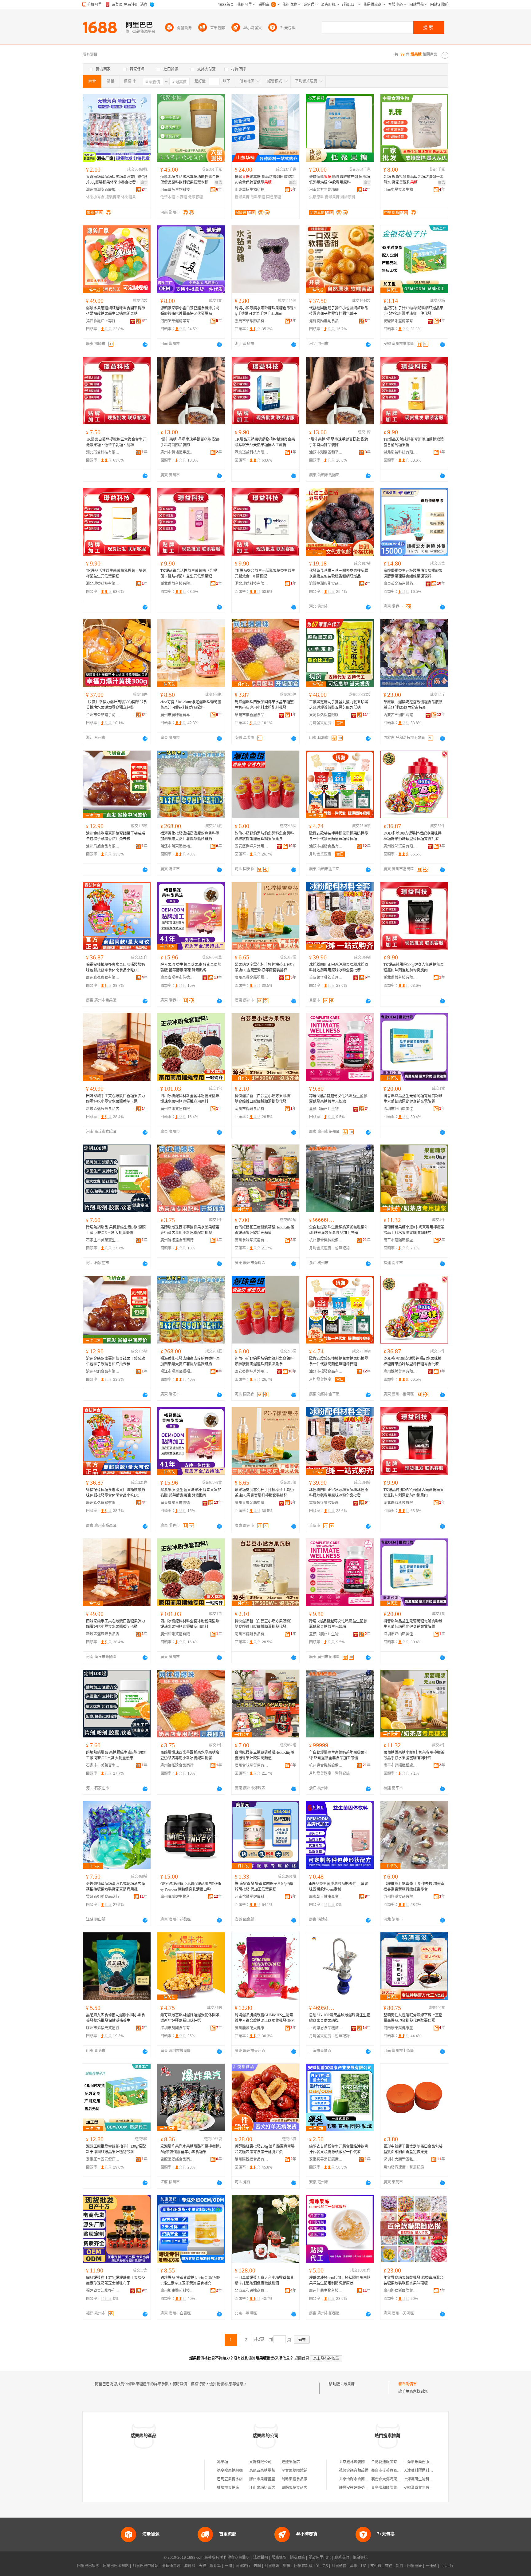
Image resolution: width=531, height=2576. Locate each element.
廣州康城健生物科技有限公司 (177, 1897)
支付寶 (376, 2566)
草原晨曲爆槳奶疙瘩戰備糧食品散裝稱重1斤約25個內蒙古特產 (413, 705)
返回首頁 (302, 2358)
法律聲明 (261, 2558)
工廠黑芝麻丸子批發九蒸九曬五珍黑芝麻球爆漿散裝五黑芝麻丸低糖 (339, 705)
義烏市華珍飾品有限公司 (252, 321)
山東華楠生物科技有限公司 (252, 190)
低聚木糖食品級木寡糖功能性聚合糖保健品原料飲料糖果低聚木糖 (190, 180)
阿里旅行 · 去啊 (248, 2566)
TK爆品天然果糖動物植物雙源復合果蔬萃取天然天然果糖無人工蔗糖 (265, 442)
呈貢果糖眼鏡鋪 (294, 2471)
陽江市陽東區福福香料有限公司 (177, 846)
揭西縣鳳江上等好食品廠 (103, 321)
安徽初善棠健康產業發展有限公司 (326, 2159)
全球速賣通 (171, 2566)
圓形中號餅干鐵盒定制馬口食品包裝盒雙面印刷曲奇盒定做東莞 (413, 2149)
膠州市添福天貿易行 (103, 2028)
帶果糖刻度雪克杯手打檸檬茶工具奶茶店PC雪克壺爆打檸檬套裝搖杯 (264, 967)
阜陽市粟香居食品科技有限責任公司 (252, 715)
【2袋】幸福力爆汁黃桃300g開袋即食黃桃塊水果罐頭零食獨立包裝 (116, 705)
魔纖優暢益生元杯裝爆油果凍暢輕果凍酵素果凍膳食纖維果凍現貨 (413, 574)
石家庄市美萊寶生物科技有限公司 (103, 1240)
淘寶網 (190, 2566)
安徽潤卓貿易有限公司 (422, 2488)
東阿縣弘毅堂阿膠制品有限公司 (326, 715)
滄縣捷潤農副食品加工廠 (326, 584)
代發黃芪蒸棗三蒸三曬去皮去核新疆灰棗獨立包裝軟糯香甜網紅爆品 (339, 574)
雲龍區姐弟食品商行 (103, 1897)
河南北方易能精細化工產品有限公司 (326, 190)
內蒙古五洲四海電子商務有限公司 (400, 715)
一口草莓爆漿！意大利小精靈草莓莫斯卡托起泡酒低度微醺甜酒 (264, 2280)
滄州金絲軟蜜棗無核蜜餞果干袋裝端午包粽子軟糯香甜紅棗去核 (116, 836)
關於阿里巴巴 (320, 2558)
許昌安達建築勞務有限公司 (361, 2488)
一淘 (228, 2566)
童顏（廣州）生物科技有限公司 (326, 1109)
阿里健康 (415, 2566)
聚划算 (215, 2566)
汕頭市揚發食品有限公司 (326, 846)
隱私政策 (297, 2558)
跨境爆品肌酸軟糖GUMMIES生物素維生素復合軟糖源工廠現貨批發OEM (265, 2018)
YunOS (322, 2566)
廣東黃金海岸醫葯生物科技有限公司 (400, 584)
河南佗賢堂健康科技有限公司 (252, 1897)
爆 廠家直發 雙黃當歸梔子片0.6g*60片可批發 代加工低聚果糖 (264, 1887)
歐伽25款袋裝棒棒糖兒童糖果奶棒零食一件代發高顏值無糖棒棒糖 (339, 836)
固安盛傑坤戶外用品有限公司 (252, 846)
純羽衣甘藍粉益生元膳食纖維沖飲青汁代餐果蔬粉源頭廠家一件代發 (339, 2149)
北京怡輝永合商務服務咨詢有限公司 (368, 2479)
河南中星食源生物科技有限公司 (400, 190)
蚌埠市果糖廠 (228, 2488)
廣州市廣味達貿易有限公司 (177, 715)
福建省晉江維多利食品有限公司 (103, 2291)
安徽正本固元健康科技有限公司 (103, 2159)
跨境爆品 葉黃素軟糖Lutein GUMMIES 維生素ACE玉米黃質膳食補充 (190, 2280)
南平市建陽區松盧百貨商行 (400, 1240)
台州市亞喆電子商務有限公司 (103, 715)
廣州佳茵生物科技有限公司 (326, 2291)
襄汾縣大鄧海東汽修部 (390, 2479)
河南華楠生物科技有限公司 (177, 190)
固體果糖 (273, 197)
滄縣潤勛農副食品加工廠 (326, 321)
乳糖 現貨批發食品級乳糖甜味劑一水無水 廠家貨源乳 (413, 180)
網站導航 (360, 2558)
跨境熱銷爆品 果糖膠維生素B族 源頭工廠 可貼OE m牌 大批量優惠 (116, 1230)
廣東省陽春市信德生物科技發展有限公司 (177, 978)
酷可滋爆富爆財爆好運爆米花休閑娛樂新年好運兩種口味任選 (190, 2018)
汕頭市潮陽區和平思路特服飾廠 (326, 452)
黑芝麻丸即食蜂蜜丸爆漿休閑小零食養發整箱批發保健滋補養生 (116, 2018)
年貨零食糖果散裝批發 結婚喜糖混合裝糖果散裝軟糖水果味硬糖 (413, 2280)
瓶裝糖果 (113, 197)
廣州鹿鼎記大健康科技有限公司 (252, 2028)
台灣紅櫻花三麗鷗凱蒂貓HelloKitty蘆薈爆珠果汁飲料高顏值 (265, 1230)
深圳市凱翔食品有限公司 (177, 2028)
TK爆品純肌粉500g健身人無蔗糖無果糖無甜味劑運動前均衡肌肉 (414, 967)
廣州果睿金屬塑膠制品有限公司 (252, 978)
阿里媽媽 (272, 2566)
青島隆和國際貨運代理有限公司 (397, 2488)
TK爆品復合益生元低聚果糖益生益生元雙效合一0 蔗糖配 (265, 574)
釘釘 (400, 2566)
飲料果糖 (258, 197)
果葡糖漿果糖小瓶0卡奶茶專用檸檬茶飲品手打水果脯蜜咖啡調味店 (414, 1230)
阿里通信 (339, 2566)
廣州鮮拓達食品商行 (177, 1240)
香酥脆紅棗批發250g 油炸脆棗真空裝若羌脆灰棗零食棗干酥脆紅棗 (265, 2149)
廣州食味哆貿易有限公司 (252, 1240)
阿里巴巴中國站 (145, 2566)
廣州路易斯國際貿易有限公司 (400, 2291)
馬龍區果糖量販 (262, 2471)
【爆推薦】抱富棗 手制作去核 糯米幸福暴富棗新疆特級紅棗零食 (414, 1887)
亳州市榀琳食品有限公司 (252, 1109)
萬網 (354, 2566)
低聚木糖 (168, 197)
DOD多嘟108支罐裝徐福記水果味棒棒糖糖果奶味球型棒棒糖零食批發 (413, 836)
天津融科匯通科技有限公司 (426, 2471)
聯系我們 (342, 2558)
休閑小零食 (95, 197)
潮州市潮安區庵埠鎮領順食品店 (103, 190)
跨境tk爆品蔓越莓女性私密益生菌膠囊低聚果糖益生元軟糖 (338, 1099)
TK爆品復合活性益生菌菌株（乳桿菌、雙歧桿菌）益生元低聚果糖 (189, 574)
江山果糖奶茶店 (262, 2488)
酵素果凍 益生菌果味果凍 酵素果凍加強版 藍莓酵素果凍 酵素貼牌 (191, 967)
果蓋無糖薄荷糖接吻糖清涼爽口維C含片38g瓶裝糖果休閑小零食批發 (117, 180)
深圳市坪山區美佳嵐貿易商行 (400, 1109)
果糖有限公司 (260, 2462)
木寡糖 (182, 197)
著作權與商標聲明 (235, 2558)
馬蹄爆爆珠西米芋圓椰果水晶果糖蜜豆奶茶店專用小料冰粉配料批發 (264, 705)
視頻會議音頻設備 (354, 2471)
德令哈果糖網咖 (230, 2471)
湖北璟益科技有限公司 (103, 452)
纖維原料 (348, 197)
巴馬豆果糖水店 (230, 2479)
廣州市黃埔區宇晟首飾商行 (177, 452)
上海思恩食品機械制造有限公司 (326, 2028)
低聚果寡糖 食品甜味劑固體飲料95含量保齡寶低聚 (265, 180)
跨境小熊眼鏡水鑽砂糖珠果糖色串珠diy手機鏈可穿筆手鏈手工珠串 (265, 311)
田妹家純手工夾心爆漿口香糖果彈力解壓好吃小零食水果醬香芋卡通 (116, 1099)
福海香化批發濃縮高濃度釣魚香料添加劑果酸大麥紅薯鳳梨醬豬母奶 (190, 836)
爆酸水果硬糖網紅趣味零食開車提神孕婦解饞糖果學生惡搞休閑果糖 (116, 311)
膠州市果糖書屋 (262, 2479)
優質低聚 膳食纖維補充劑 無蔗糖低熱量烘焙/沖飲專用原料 (340, 180)
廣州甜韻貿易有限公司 (177, 1109)
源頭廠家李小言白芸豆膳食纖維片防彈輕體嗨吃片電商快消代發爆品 (190, 311)
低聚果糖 (242, 197)
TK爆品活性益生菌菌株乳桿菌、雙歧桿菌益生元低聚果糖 (116, 574)
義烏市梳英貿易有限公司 (391, 2471)
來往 (389, 2566)
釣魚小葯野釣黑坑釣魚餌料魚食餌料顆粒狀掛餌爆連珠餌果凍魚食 (264, 836)
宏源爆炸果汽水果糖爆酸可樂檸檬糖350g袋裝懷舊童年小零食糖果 (191, 2149)
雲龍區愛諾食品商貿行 (177, 2159)
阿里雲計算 (303, 2566)
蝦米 (287, 2566)
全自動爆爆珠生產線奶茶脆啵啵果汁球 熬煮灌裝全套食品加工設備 (339, 1230)
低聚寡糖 (195, 197)
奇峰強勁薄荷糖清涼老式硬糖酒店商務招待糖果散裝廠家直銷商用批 (116, 1887)
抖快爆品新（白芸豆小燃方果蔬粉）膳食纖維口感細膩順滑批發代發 (264, 1099)
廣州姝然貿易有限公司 (400, 846)
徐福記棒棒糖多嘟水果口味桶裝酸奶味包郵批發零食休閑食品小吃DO (116, 967)
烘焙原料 (317, 197)
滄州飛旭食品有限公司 (103, 846)
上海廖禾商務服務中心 (422, 2462)
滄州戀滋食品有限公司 (400, 1897)
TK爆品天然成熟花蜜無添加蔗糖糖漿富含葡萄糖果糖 (414, 442)
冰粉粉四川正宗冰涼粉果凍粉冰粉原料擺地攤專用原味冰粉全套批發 (339, 967)
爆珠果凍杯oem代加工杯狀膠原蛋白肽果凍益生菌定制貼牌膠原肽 (340, 2280)
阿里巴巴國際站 (116, 2566)
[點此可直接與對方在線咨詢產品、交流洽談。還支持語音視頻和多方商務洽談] (145, 344)
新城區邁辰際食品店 (103, 1109)
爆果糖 (349, 2384)
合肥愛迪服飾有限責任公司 (393, 2462)
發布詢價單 (407, 2384)
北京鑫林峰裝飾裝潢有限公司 (363, 2462)
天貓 (203, 2566)
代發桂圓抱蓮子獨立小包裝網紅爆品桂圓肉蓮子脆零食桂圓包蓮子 (339, 311)
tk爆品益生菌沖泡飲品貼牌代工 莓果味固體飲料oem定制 (339, 1887)
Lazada (447, 2566)
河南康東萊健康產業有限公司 (400, 2028)
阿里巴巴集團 (88, 2566)
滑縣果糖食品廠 (294, 2479)
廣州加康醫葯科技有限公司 (177, 2291)
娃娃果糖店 (291, 2462)
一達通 (431, 2566)
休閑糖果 (128, 197)
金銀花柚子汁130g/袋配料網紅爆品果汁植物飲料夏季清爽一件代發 (413, 311)
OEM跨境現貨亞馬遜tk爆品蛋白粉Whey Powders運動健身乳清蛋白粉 (191, 1887)
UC (364, 2566)
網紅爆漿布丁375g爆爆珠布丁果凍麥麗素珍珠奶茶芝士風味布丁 (116, 2280)
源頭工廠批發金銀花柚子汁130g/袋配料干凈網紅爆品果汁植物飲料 (116, 2149)
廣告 (144, 183)
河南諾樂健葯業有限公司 (177, 321)
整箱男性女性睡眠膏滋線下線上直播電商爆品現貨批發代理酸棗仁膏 (413, 2018)
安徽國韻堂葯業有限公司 (400, 321)
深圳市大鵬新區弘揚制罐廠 (400, 2159)
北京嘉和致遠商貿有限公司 (252, 2291)
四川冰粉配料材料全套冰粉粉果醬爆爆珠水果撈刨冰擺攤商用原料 (190, 1099)
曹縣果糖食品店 (294, 2488)
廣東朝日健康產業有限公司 (326, 1897)
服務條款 (279, 2558)
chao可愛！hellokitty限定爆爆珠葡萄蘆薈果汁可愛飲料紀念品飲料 (191, 705)
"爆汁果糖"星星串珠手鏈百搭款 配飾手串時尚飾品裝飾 (190, 442)
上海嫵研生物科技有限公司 (426, 2479)
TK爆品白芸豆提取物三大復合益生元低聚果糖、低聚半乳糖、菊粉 (116, 442)
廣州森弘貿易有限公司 (103, 978)
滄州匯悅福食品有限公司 (252, 2159)
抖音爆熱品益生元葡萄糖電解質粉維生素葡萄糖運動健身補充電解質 (413, 1099)
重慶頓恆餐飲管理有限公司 (326, 978)
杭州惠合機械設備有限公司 (326, 1240)
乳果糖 (222, 2462)
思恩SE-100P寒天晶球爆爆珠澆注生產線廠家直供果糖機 (340, 2018)
